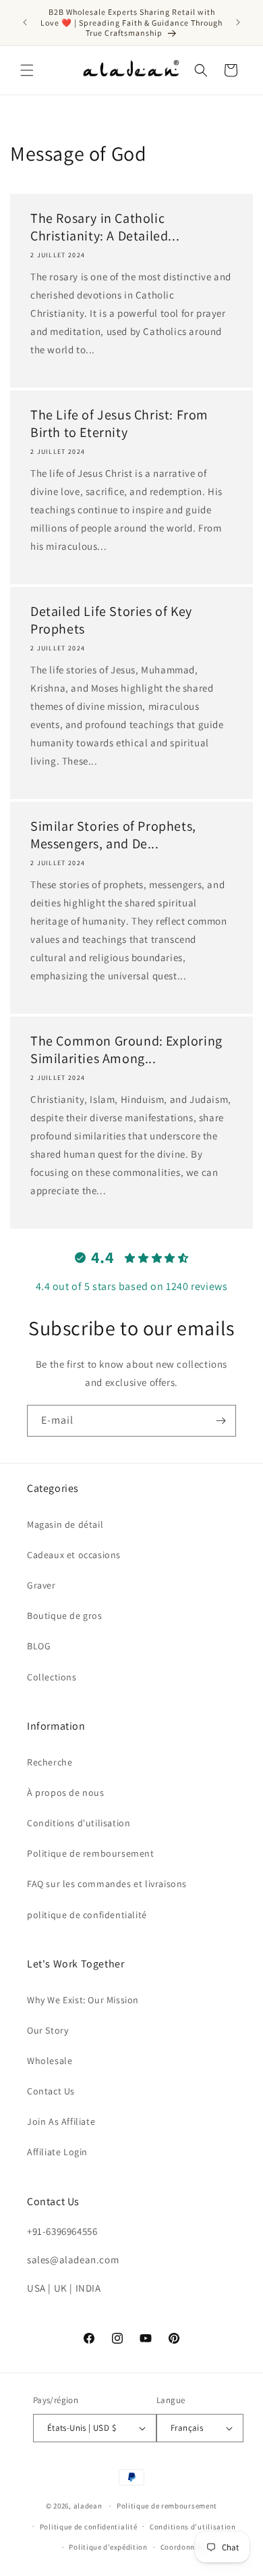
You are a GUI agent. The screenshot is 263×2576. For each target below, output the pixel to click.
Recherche (50, 1762)
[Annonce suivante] (238, 22)
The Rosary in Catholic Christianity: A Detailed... (105, 227)
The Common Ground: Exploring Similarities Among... (126, 1050)
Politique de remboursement (91, 1853)
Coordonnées (184, 2547)
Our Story (48, 2030)
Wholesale (50, 2061)
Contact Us (51, 2091)
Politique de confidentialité (89, 2527)
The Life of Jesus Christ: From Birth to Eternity (119, 423)
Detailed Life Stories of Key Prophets (111, 620)
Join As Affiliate (61, 2121)
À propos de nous (66, 1793)
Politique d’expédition (108, 2547)
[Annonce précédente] (25, 22)
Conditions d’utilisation (193, 2527)
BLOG (39, 1646)
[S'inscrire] (221, 1421)
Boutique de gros (65, 1616)
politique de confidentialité (87, 1915)
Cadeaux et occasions (74, 1555)
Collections (52, 1677)
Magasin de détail (65, 1524)
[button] (27, 70)
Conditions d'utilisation (79, 1823)
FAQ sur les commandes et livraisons (107, 1884)
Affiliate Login (57, 2152)
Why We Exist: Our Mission (83, 2000)
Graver (41, 1585)
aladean (88, 2506)
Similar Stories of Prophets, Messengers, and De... (113, 835)
